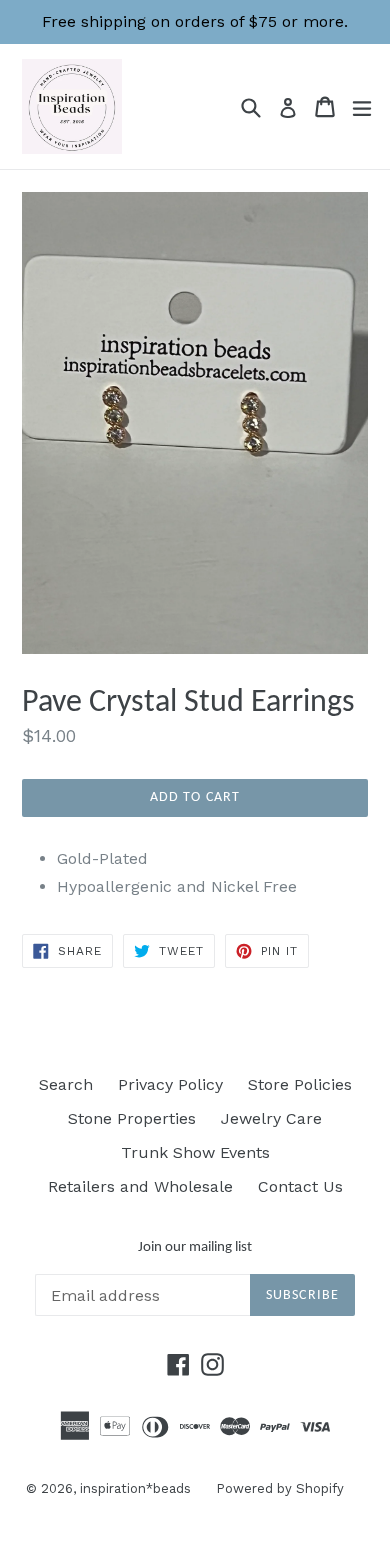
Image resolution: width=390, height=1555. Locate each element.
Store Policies (300, 1084)
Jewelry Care (271, 1118)
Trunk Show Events (195, 1152)
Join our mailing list (195, 1247)
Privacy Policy (170, 1084)
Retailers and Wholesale (140, 1186)
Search (66, 1084)
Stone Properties (132, 1118)
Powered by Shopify (280, 1488)
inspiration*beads (135, 1488)
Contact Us (300, 1186)
